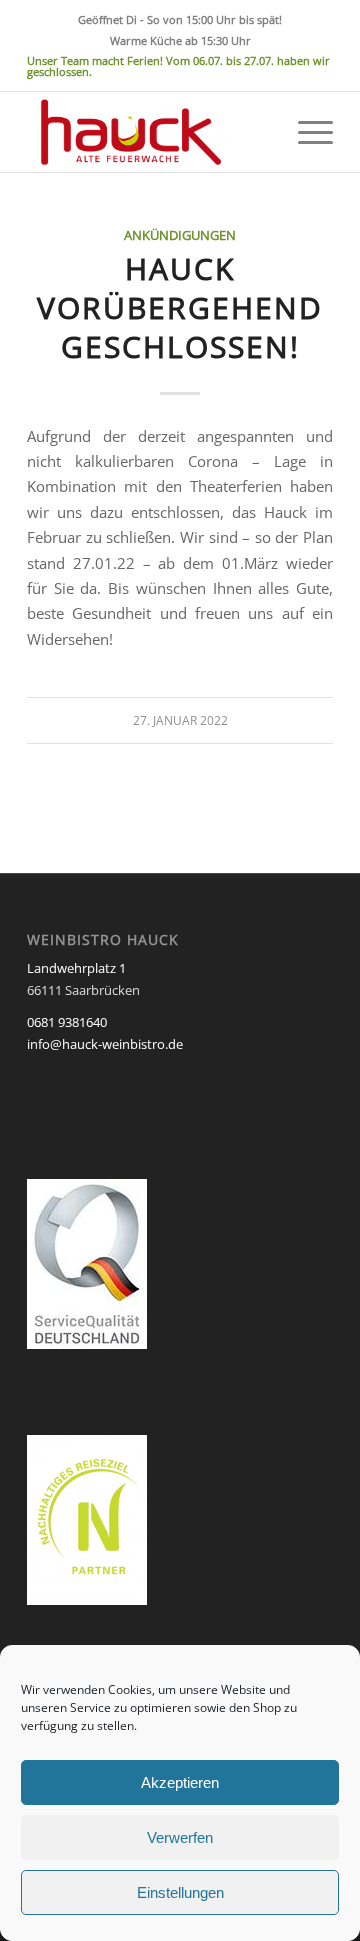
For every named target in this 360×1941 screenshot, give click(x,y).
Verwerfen (180, 1837)
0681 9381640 (67, 1022)
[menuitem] (305, 132)
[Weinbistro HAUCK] (149, 132)
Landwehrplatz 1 (76, 968)
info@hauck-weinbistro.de (105, 1044)
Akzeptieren (180, 1782)
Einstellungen (180, 1892)
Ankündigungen (180, 235)
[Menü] (305, 132)
